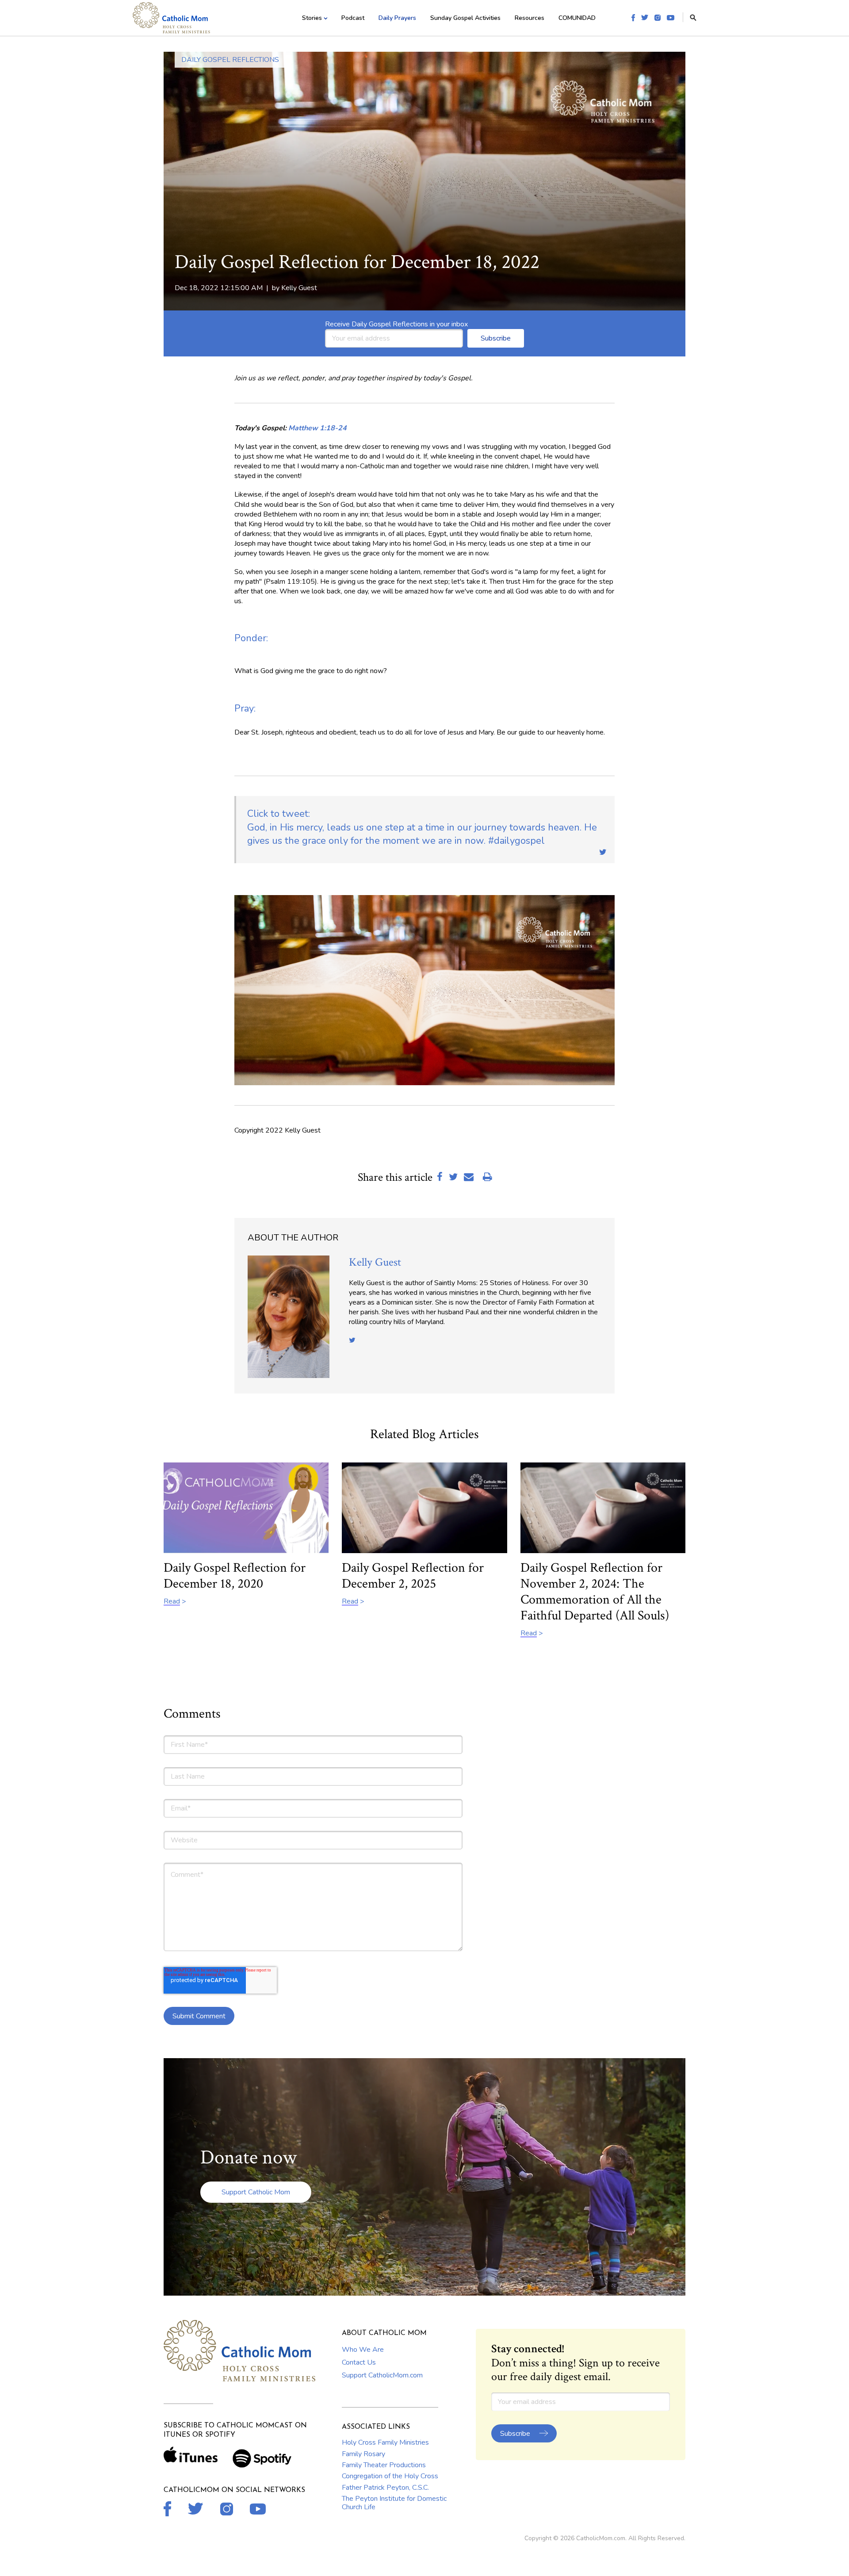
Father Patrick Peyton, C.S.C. (385, 2488)
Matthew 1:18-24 (317, 428)
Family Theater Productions (384, 2465)
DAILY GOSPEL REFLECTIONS (230, 60)
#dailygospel (422, 827)
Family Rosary (363, 2454)
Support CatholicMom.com (382, 2375)
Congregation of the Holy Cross (390, 2476)
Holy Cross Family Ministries (385, 2442)
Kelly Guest (299, 288)
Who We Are (363, 2350)
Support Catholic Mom (256, 2192)
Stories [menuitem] (312, 18)
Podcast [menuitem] (353, 18)
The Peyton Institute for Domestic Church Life (394, 2503)
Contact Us (359, 2362)
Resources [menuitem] (530, 18)
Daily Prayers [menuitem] (397, 18)
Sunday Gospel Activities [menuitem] (465, 18)
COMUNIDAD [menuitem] (577, 18)
